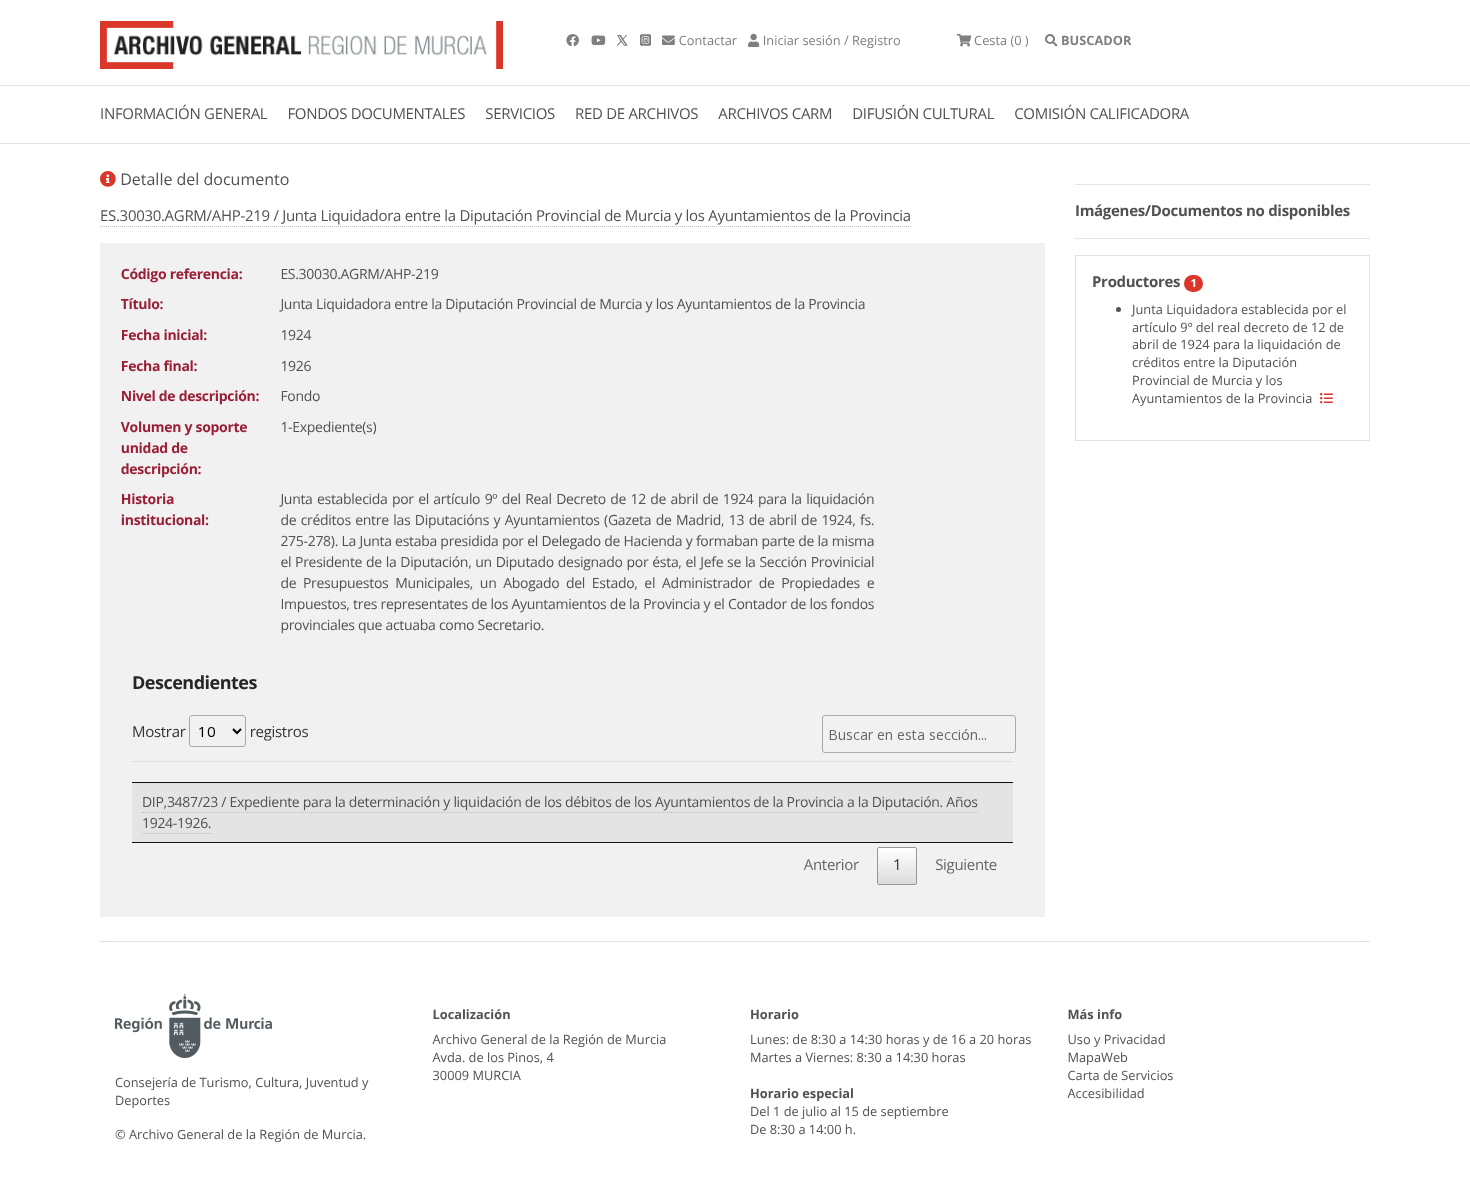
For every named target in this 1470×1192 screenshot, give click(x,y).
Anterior (831, 865)
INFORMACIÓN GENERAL (183, 114)
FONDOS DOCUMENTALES (376, 114)
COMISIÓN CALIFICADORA (1101, 114)
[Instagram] (647, 40)
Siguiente (966, 865)
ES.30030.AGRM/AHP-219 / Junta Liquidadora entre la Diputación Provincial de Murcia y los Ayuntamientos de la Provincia (505, 216)
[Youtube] (599, 40)
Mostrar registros (220, 732)
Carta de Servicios (1121, 1075)
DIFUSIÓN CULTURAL (923, 114)
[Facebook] (574, 40)
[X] (624, 40)
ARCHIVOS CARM (775, 114)
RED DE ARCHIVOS (636, 114)
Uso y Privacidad (1117, 1039)
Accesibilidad (1106, 1093)
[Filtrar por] (1326, 398)
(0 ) (1001, 40)
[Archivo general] (301, 41)
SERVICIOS (520, 114)
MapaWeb (1098, 1057)
